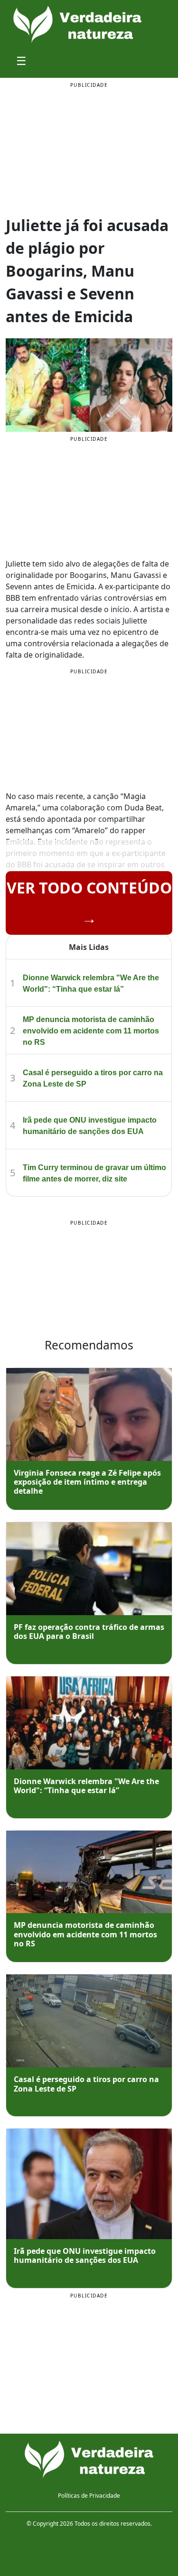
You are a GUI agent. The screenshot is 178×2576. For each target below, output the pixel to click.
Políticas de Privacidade (89, 2496)
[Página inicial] (89, 2460)
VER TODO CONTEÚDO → (89, 903)
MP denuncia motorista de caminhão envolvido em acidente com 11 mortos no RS (91, 1031)
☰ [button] (21, 60)
